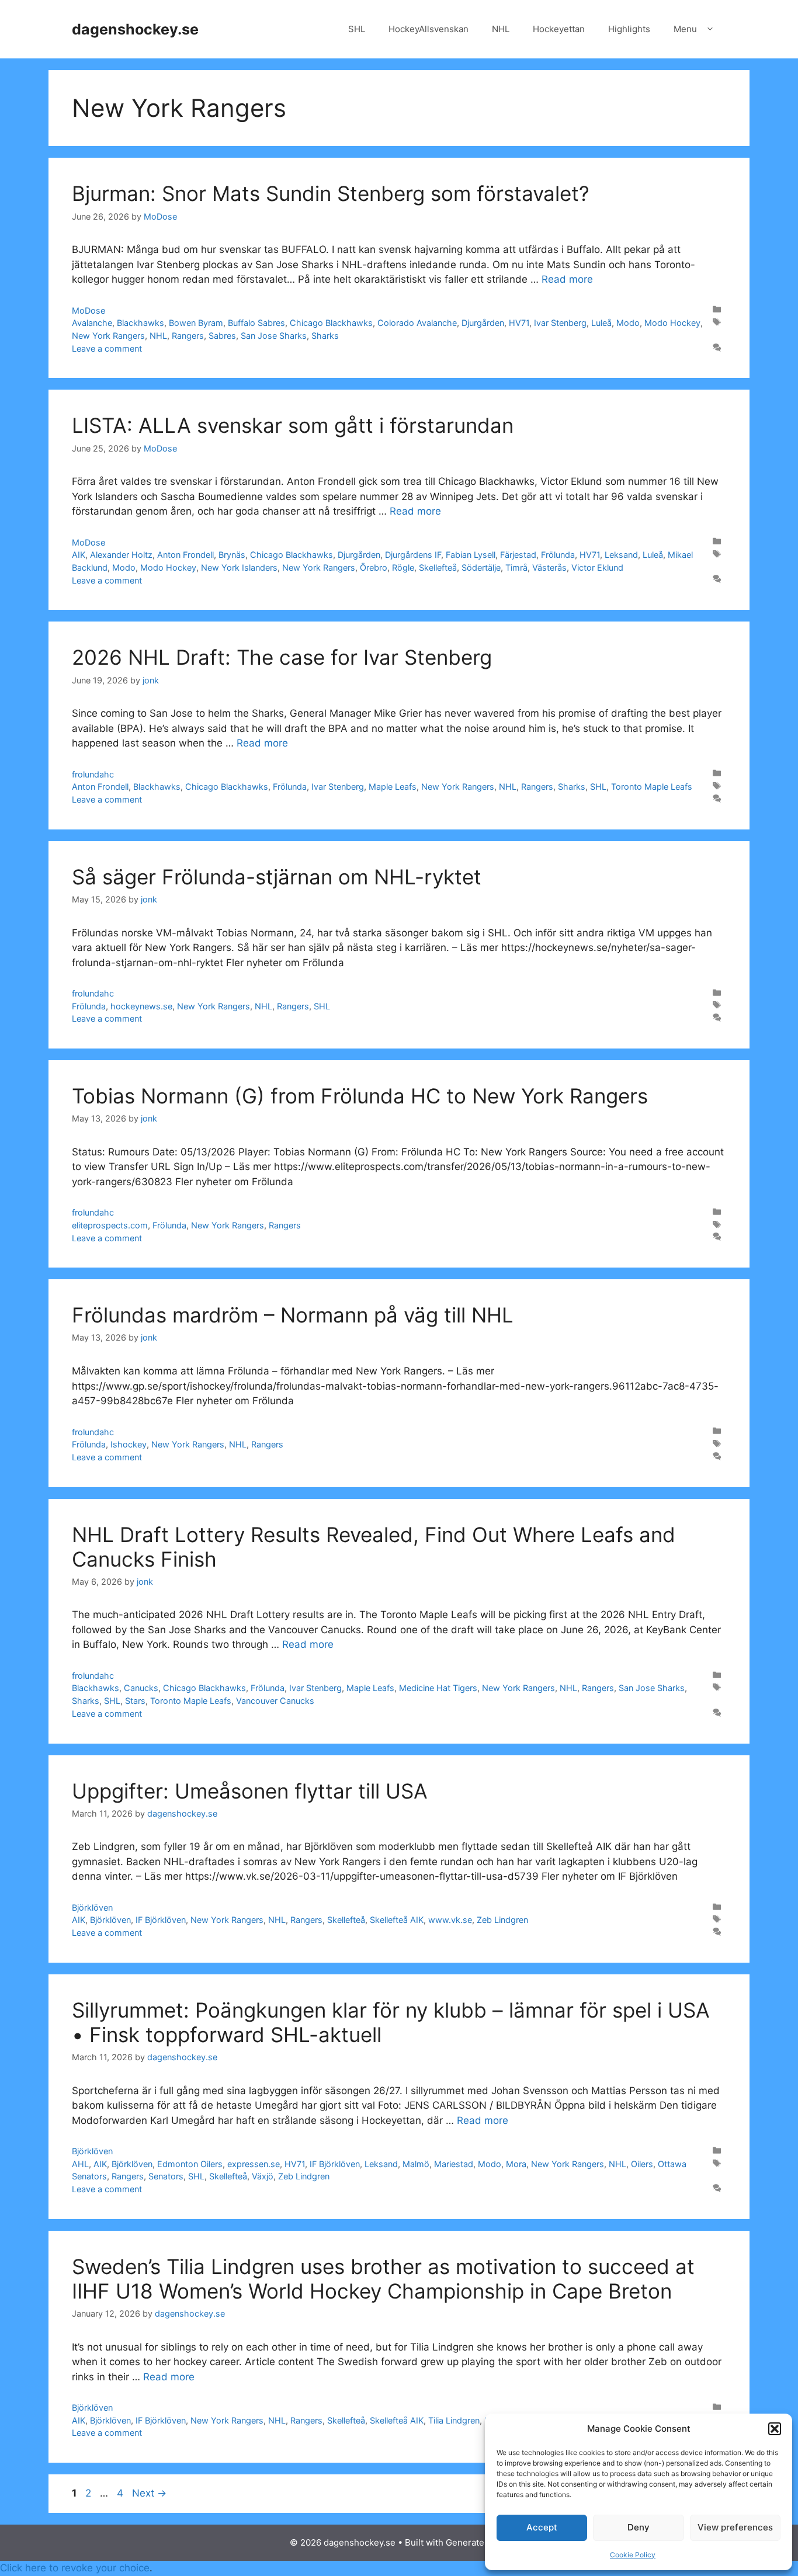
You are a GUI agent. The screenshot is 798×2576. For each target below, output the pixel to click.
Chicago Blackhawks (331, 323)
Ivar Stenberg (560, 323)
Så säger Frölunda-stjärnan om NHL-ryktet (277, 877)
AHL (80, 2164)
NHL (501, 29)
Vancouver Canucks (275, 1701)
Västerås (549, 567)
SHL (357, 29)
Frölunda (558, 555)
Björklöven (92, 1907)
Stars (135, 1701)
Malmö (416, 2164)
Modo (628, 323)
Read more (567, 279)
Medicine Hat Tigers (438, 1688)
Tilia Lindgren (454, 2420)
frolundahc (93, 774)
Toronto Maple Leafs (652, 787)
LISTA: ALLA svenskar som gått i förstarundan (293, 425)
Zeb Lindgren (502, 1920)
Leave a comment (107, 348)
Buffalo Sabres (256, 323)
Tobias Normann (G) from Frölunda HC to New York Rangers (360, 1096)
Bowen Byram (196, 323)
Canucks (141, 1688)
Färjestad (518, 555)
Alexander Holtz (121, 555)
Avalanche (92, 323)
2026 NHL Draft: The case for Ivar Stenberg (282, 657)
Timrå (516, 567)
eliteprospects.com (110, 1225)
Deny (639, 2527)
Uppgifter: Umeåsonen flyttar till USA (250, 1791)
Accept (542, 2527)
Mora (516, 2164)
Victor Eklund (597, 567)
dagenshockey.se (135, 29)
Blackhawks (140, 323)
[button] (775, 2429)
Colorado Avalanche (417, 323)
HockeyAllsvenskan (429, 29)
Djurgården (483, 323)
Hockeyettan (559, 29)
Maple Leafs (393, 787)
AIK (79, 555)
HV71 (519, 323)
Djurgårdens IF (413, 555)
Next (149, 2493)
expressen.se (254, 2164)
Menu (685, 29)
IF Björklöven (161, 1920)
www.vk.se (450, 1920)
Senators (166, 2176)
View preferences (735, 2527)
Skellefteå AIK (397, 1920)
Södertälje (481, 567)
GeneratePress (477, 2542)
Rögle (403, 567)
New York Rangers (108, 336)
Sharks (325, 336)
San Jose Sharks (274, 336)
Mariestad (454, 2164)
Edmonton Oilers (190, 2164)
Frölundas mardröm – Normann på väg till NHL (293, 1315)
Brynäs (232, 555)
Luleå (601, 323)
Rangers (188, 336)
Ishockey (129, 1444)
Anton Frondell (185, 555)
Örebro (374, 567)
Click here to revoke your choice (75, 2568)
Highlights (629, 29)
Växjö (263, 2176)
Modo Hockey (672, 323)
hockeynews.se (141, 1006)
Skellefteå (438, 567)
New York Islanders (239, 567)
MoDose (89, 310)
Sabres (222, 336)
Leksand (621, 555)
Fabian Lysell (471, 555)
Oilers (642, 2164)
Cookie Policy (633, 2555)
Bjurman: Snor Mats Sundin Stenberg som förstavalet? (331, 193)
